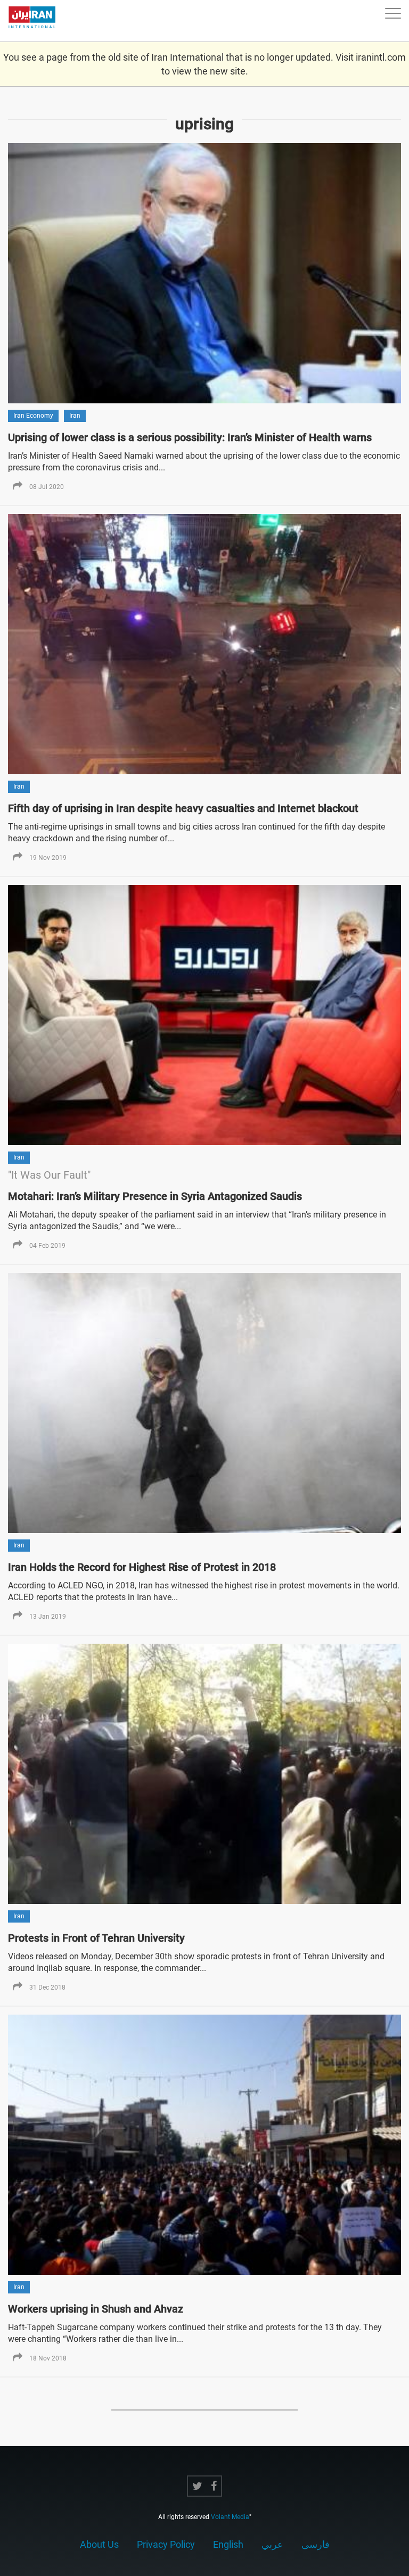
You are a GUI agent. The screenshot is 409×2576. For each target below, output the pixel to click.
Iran (75, 416)
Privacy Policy (166, 2544)
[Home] (37, 21)
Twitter (197, 2486)
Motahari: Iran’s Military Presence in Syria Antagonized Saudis (155, 1196)
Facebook (214, 2486)
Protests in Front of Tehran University (96, 1938)
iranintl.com (381, 57)
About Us (99, 2544)
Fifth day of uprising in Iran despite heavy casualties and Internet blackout (183, 808)
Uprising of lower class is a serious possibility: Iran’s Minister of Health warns (190, 437)
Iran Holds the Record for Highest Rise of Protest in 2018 (142, 1567)
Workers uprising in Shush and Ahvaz (96, 2309)
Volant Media (230, 2517)
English (228, 2544)
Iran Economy (33, 416)
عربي (272, 2544)
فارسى (316, 2544)
